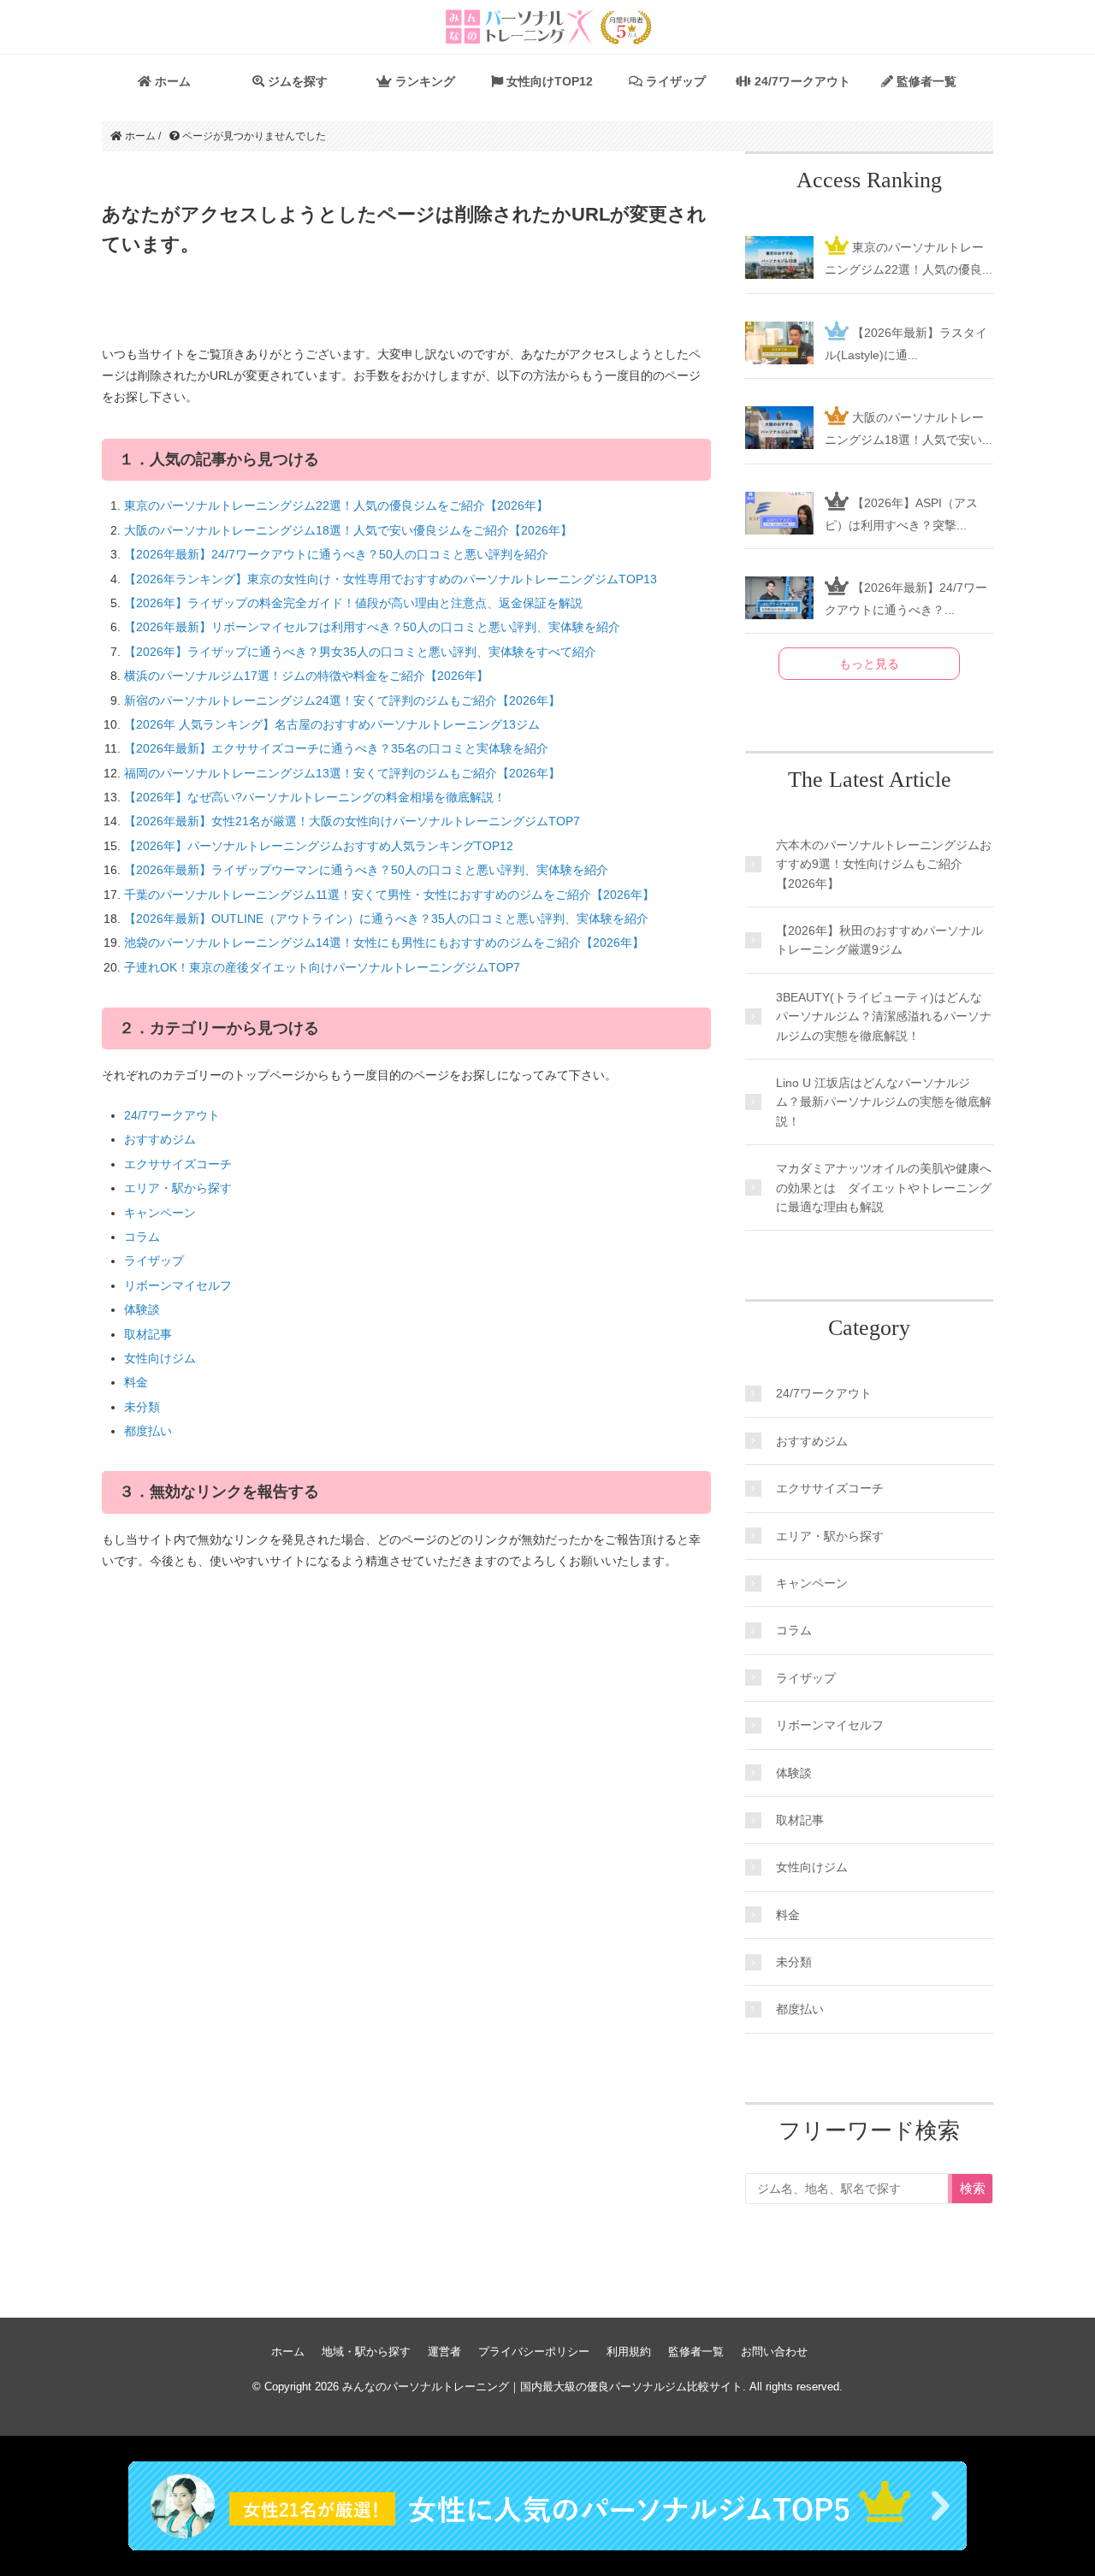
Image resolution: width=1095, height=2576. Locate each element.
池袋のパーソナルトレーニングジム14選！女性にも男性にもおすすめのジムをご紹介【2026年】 (384, 942)
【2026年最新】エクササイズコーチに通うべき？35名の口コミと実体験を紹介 (336, 748)
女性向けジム (160, 1358)
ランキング (423, 81)
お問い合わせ (774, 2351)
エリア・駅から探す (178, 1188)
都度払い (148, 1431)
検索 (973, 2188)
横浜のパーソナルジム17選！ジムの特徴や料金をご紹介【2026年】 (306, 676)
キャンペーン (160, 1213)
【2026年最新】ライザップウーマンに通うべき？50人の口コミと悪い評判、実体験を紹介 (366, 870)
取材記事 (148, 1334)
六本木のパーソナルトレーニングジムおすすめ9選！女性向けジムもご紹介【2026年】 (884, 864)
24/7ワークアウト (801, 81)
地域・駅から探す (366, 2351)
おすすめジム (160, 1139)
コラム (142, 1237)
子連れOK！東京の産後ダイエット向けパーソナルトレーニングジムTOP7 (322, 967)
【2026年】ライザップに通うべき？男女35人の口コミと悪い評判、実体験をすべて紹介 (360, 652)
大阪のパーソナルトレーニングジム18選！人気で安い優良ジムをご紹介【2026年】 (348, 530)
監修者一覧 (925, 81)
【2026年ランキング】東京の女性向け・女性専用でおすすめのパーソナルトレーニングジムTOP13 (391, 579)
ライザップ (674, 81)
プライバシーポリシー (534, 2351)
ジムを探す (296, 81)
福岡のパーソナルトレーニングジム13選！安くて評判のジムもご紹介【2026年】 (342, 773)
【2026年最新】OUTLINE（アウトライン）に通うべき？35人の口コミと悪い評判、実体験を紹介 (386, 919)
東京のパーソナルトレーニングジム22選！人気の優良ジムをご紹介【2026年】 (336, 505)
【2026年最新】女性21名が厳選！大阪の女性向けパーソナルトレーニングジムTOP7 (352, 821)
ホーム (171, 81)
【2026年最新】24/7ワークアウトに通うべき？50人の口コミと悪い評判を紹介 (336, 554)
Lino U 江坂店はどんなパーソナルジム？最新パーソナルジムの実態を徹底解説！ (884, 1102)
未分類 (142, 1407)
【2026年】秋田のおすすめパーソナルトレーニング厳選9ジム (879, 940)
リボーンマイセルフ (178, 1285)
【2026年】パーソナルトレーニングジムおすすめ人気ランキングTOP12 (319, 846)
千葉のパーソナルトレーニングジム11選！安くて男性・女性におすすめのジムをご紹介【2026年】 (389, 895)
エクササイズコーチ (178, 1164)
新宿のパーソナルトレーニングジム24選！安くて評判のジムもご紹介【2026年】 (342, 700)
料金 (136, 1382)
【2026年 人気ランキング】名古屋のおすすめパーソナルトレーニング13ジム (332, 724)
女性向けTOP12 (548, 81)
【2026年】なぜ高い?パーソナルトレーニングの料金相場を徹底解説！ (315, 797)
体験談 (142, 1309)
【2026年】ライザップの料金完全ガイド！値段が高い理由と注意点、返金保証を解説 (353, 603)
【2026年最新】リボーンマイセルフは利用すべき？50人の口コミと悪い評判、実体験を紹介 (372, 627)
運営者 (444, 2351)
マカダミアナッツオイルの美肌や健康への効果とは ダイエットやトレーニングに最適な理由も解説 (884, 1188)
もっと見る (869, 664)
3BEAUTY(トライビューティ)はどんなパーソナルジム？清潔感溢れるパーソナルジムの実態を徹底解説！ (884, 1016)
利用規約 (629, 2351)
